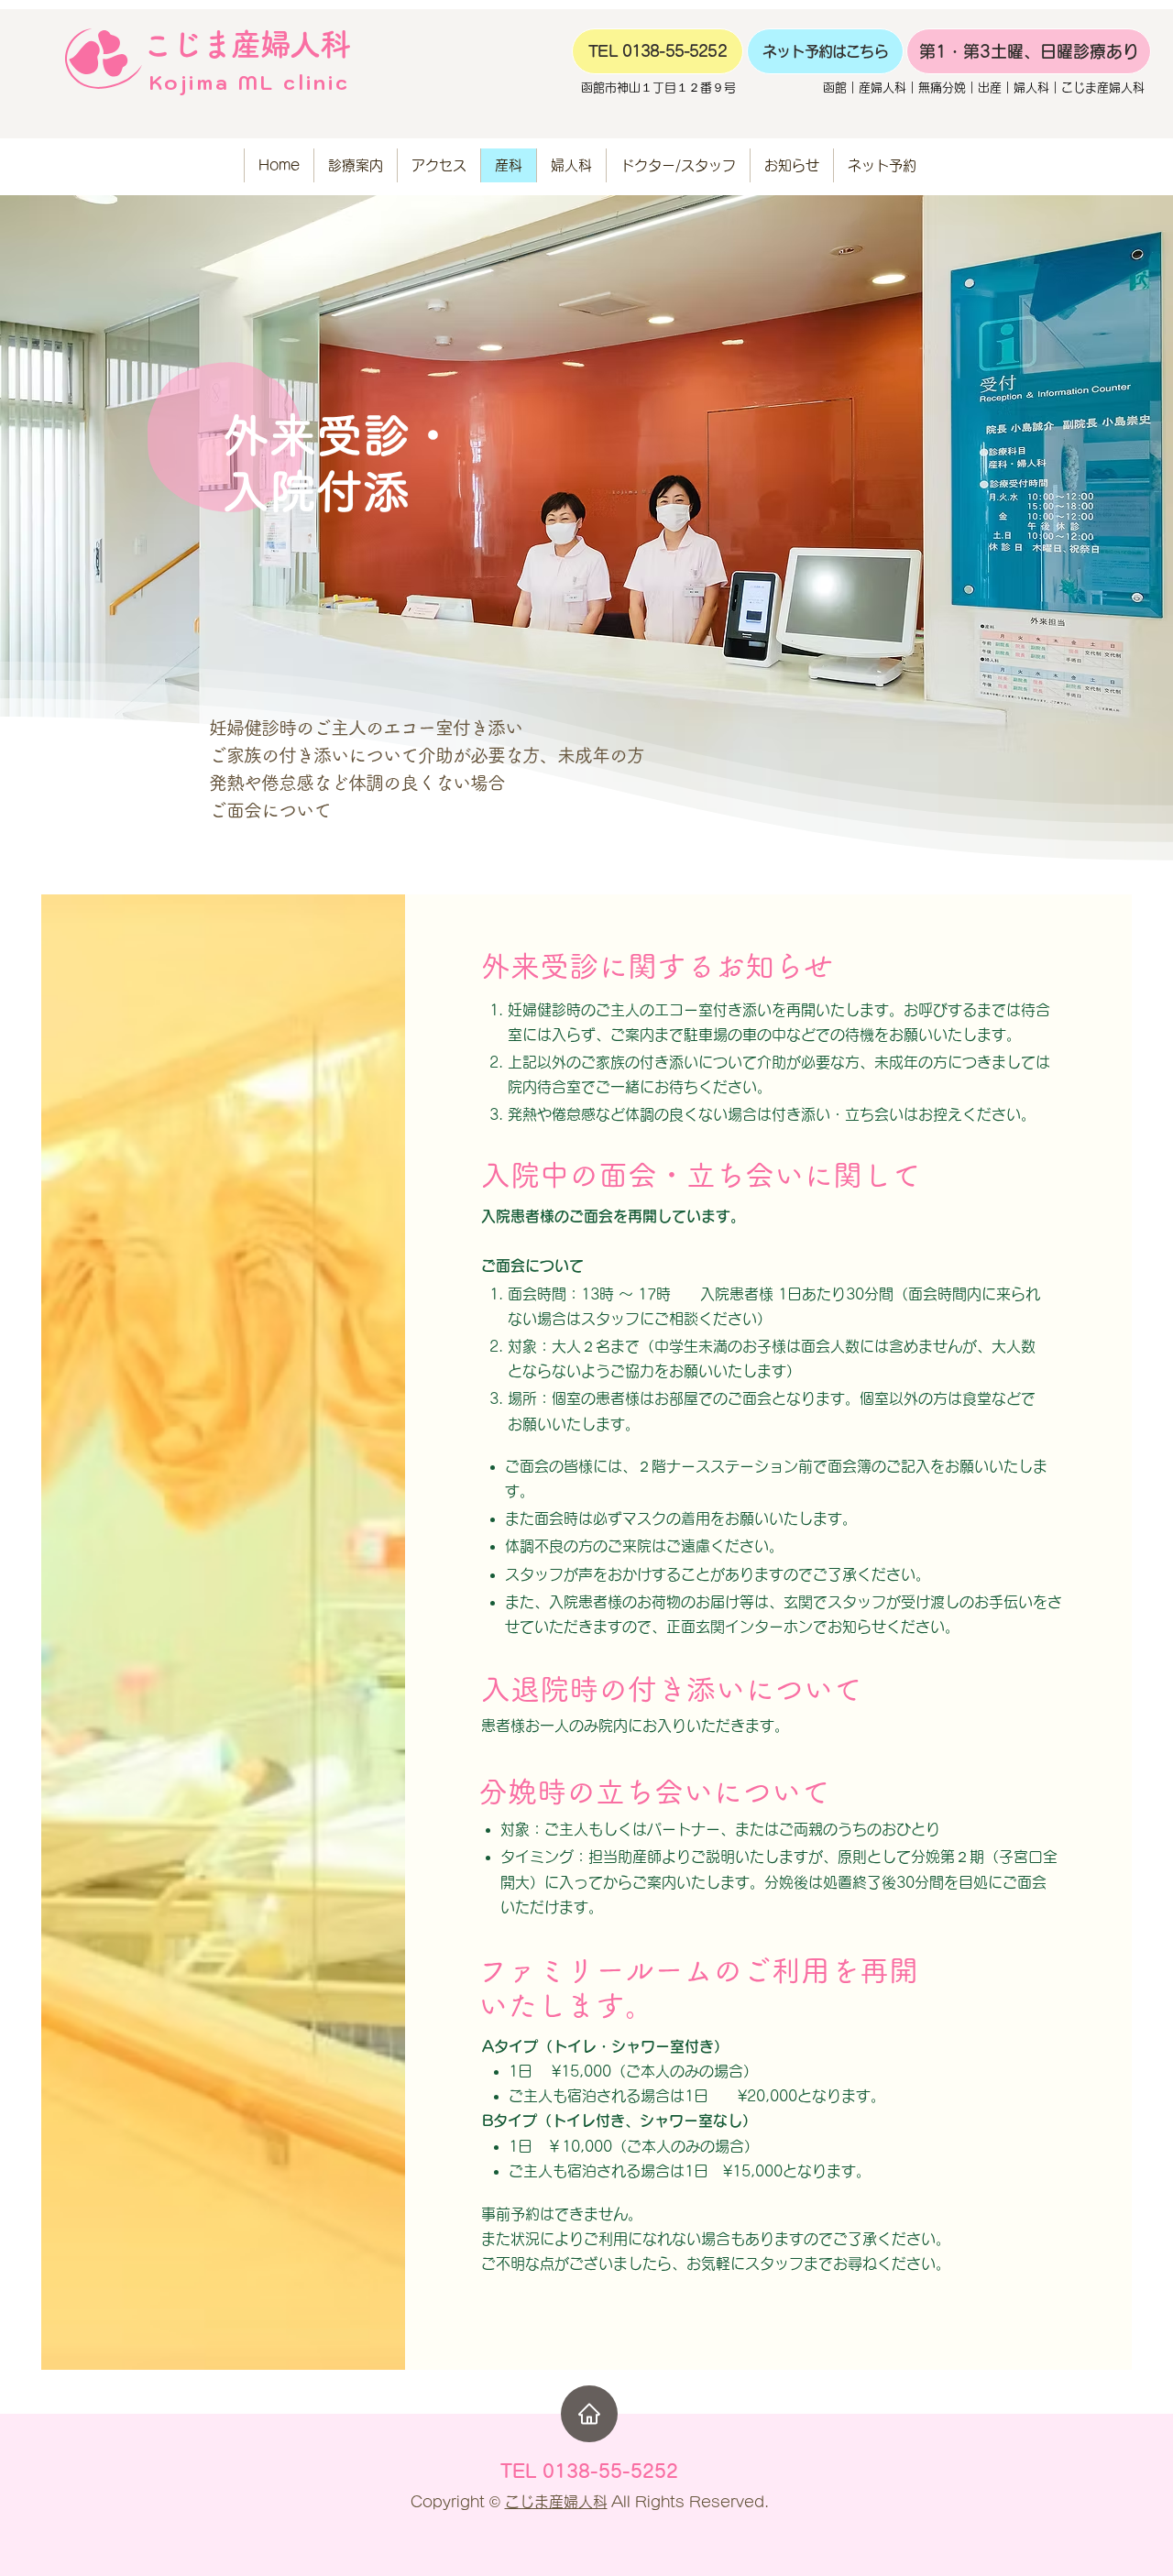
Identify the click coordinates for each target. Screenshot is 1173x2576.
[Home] (589, 2414)
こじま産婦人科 (556, 2502)
